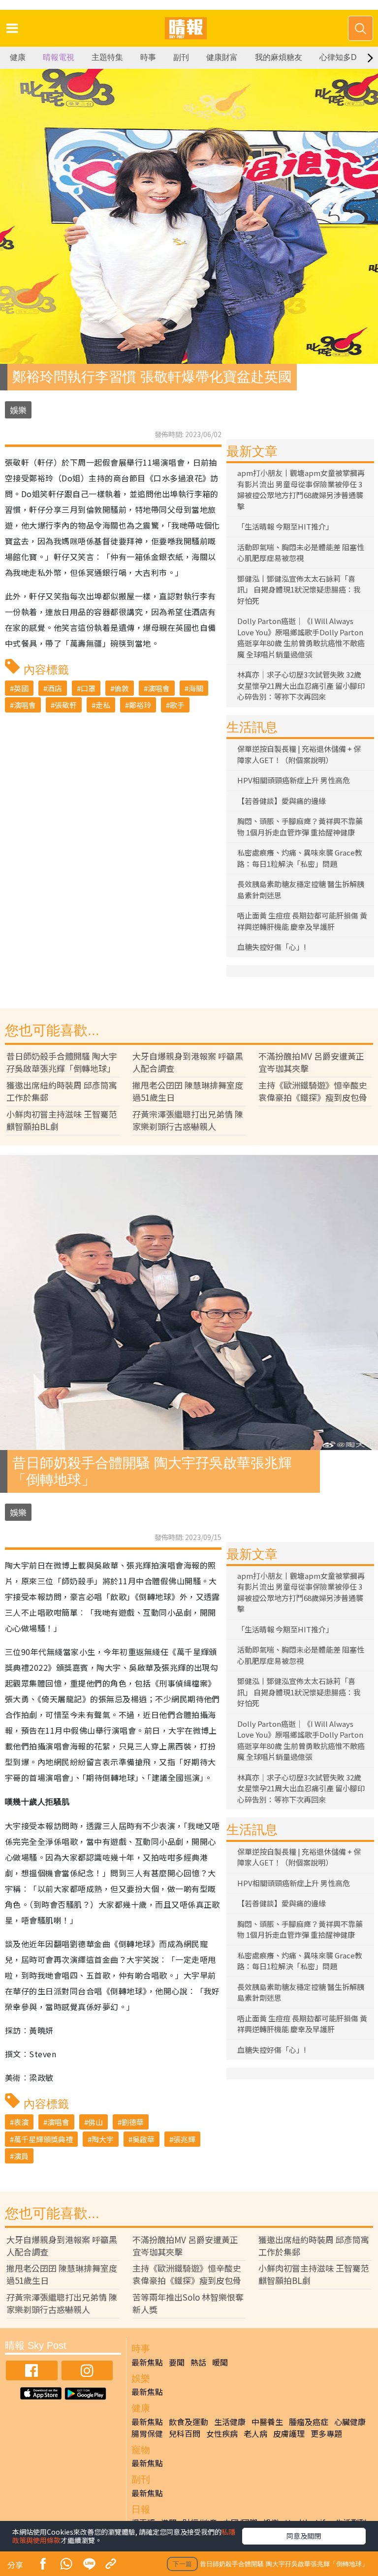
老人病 (255, 2433)
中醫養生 (267, 2422)
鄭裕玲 (140, 705)
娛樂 (18, 410)
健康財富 (222, 57)
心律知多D (338, 57)
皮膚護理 (289, 2433)
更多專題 (326, 2433)
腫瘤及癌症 (309, 2422)
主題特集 (107, 57)
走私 (103, 705)
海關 (196, 688)
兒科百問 (185, 2433)
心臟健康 (350, 2422)
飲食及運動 (189, 2422)
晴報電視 (59, 57)
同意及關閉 (304, 2536)
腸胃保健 (147, 2433)
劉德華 (133, 2122)
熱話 (198, 2362)
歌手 (177, 705)
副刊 (181, 57)
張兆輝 (184, 2139)
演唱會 (159, 688)
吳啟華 (143, 2139)
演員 (21, 2156)
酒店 (55, 688)
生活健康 (230, 2422)
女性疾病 (222, 2433)
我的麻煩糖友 (279, 57)
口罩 (88, 688)
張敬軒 (66, 705)
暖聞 (220, 2362)
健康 (18, 57)
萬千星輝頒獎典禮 (43, 2139)
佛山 (95, 2122)
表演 (21, 2122)
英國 (21, 688)
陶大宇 (103, 2139)
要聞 (177, 2362)
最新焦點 (147, 2362)
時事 (148, 57)
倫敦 (122, 688)
